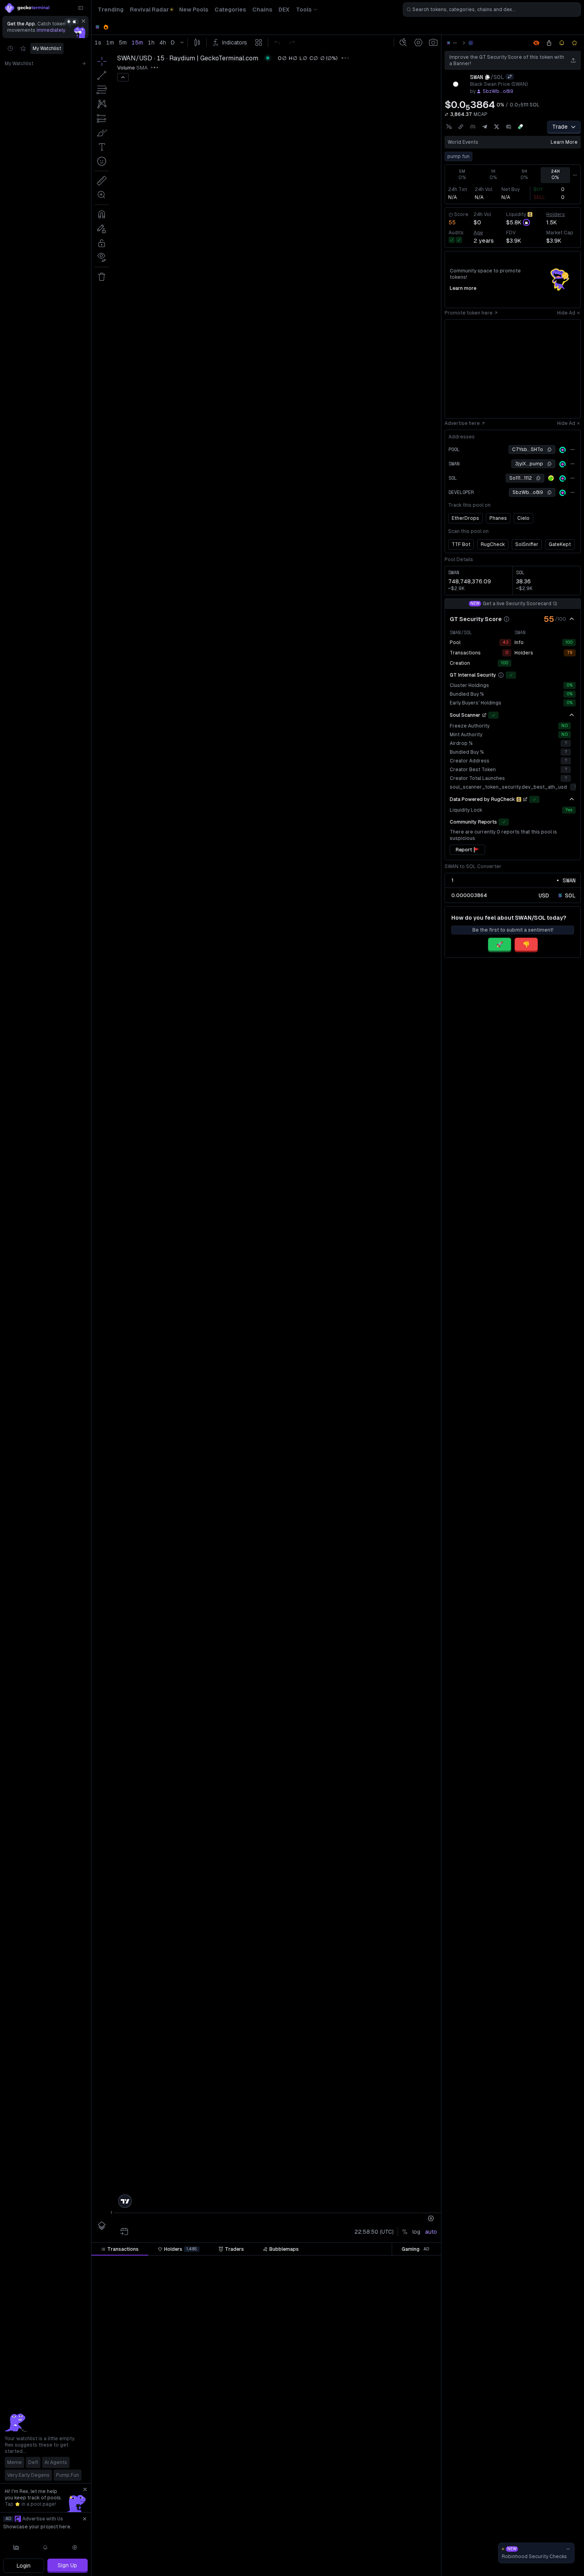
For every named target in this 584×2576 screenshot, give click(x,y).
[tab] (120, 2249)
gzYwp (406, 2278)
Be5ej (407, 2323)
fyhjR (408, 2384)
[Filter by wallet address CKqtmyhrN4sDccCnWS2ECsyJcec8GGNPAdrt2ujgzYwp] (420, 2278)
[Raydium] (471, 43)
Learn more (564, 142)
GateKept (560, 544)
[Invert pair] (510, 77)
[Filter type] (184, 2263)
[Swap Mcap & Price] (447, 114)
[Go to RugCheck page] (525, 799)
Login (24, 2566)
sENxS (406, 2293)
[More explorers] (572, 450)
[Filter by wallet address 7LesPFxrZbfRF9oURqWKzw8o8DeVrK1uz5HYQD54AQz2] (420, 2339)
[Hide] (572, 619)
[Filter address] (420, 2263)
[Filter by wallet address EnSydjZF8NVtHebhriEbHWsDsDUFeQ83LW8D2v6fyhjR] (420, 2384)
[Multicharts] (16, 2547)
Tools (304, 10)
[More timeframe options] (575, 175)
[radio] (544, 895)
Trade (560, 127)
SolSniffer (527, 544)
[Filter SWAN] (317, 2263)
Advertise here (462, 423)
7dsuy (407, 2444)
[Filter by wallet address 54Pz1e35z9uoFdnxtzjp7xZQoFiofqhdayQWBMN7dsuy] (420, 2444)
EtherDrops (465, 518)
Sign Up (67, 2565)
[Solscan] (563, 450)
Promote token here (469, 313)
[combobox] (492, 10)
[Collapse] (81, 8)
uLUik (408, 2354)
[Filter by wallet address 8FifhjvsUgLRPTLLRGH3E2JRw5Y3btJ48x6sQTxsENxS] (420, 2293)
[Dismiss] (83, 21)
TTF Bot (461, 544)
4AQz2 (406, 2339)
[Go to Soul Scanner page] (484, 715)
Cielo (523, 518)
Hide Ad (566, 313)
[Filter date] (150, 2263)
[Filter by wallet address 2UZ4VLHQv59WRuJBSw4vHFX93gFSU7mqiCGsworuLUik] (420, 2354)
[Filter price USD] (277, 2263)
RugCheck (493, 544)
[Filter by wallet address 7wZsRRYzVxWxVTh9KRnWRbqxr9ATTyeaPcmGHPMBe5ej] (420, 2323)
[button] (142, 2263)
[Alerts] (46, 2547)
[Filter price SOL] (229, 2263)
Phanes (498, 518)
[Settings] (75, 2547)
